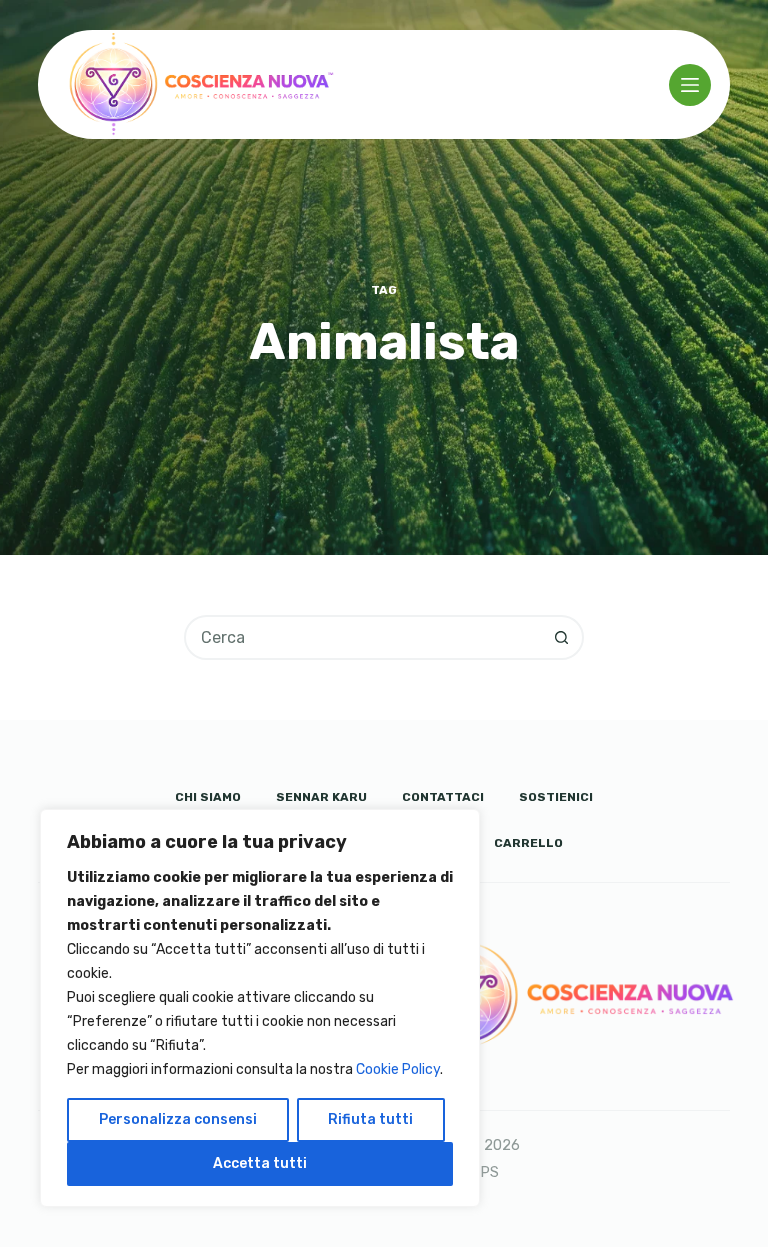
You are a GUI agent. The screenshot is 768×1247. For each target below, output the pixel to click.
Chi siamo (208, 797)
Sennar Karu (321, 797)
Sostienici (556, 797)
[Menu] (690, 85)
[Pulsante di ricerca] (561, 637)
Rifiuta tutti (370, 1119)
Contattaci (443, 797)
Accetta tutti (260, 1163)
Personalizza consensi (178, 1119)
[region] (260, 1008)
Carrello (528, 843)
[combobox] (363, 637)
